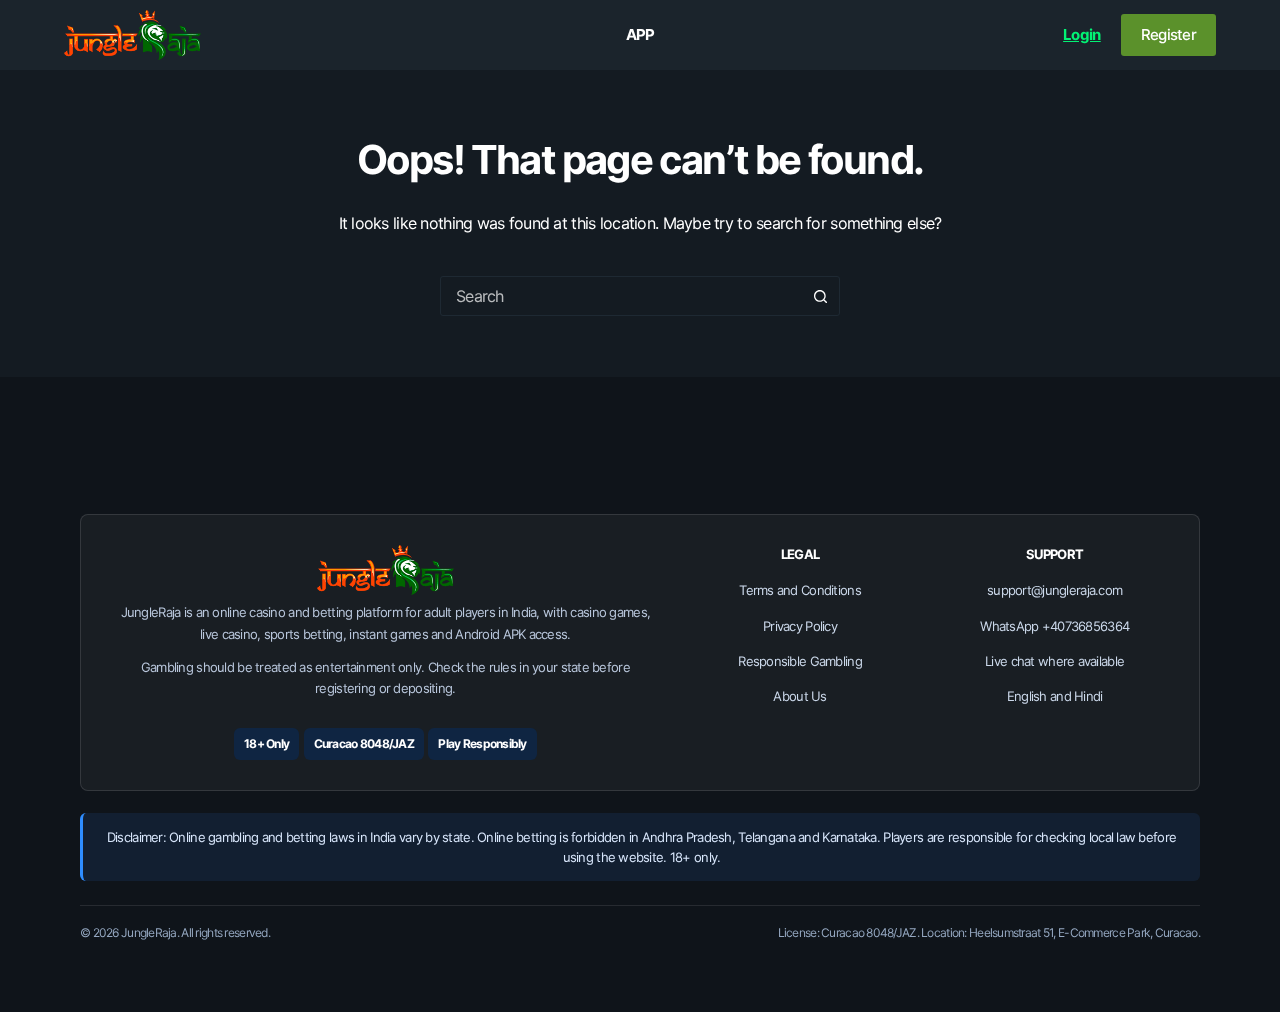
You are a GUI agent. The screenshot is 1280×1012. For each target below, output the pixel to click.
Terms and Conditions (800, 590)
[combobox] (621, 296)
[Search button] (820, 296)
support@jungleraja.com (1054, 590)
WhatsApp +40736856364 (1054, 626)
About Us (799, 696)
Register (1168, 34)
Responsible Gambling (800, 661)
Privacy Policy (800, 626)
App (640, 34)
